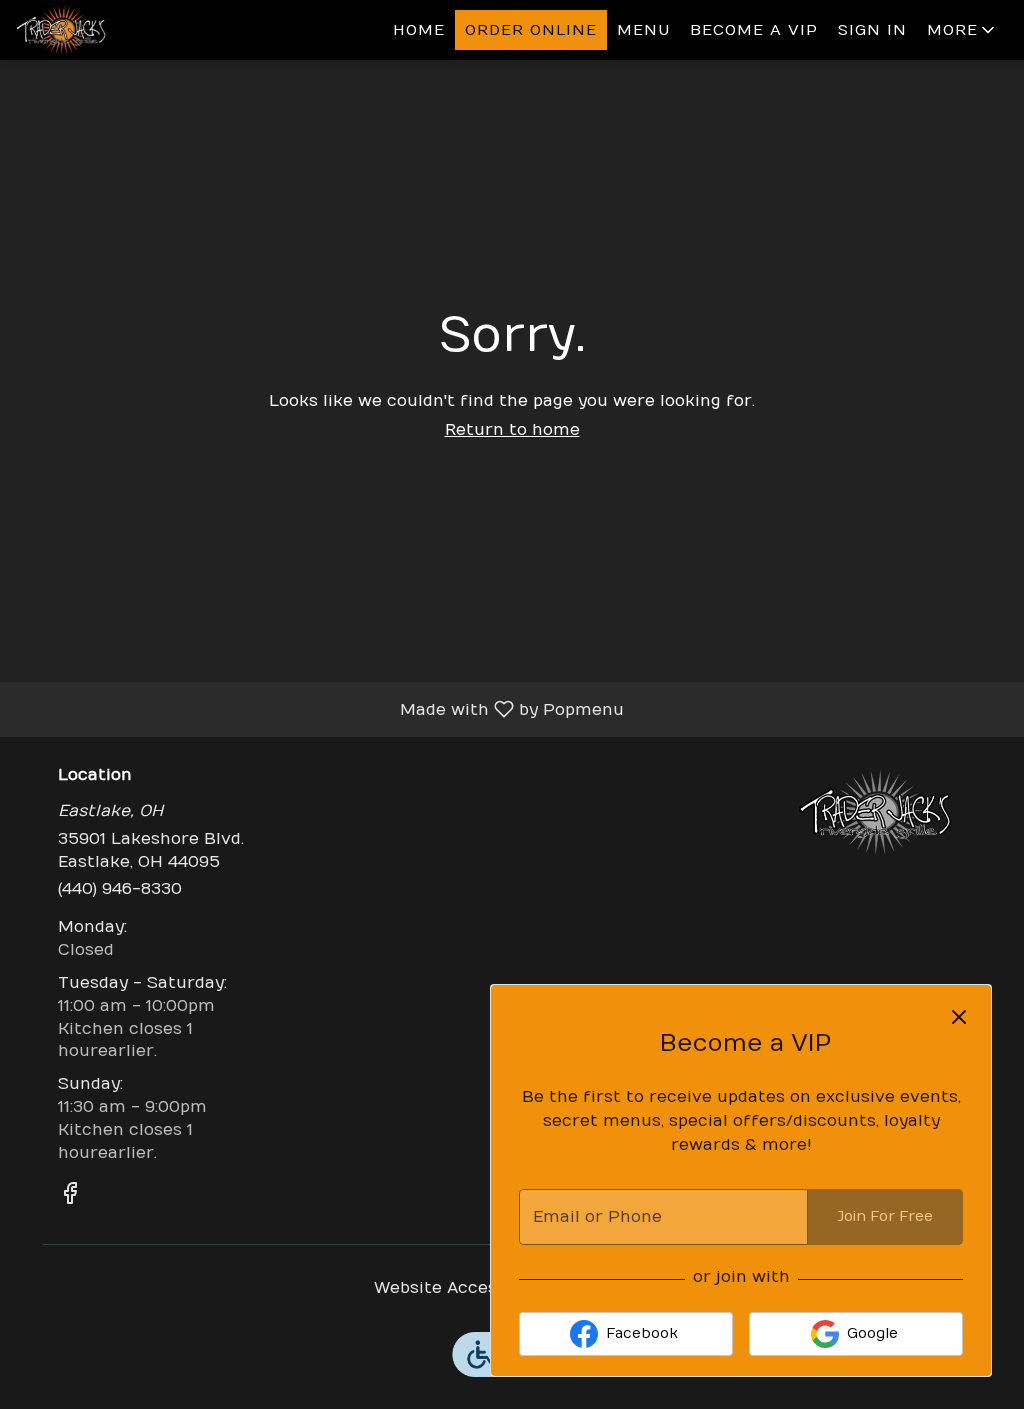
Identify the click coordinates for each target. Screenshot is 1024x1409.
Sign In (872, 30)
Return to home (512, 430)
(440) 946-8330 (120, 889)
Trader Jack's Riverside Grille (875, 812)
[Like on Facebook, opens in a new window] (70, 1197)
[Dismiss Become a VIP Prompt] (959, 1017)
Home (419, 30)
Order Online (531, 30)
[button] (962, 30)
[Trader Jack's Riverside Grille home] (106, 30)
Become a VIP (754, 30)
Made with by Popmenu (319, 709)
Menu (643, 30)
